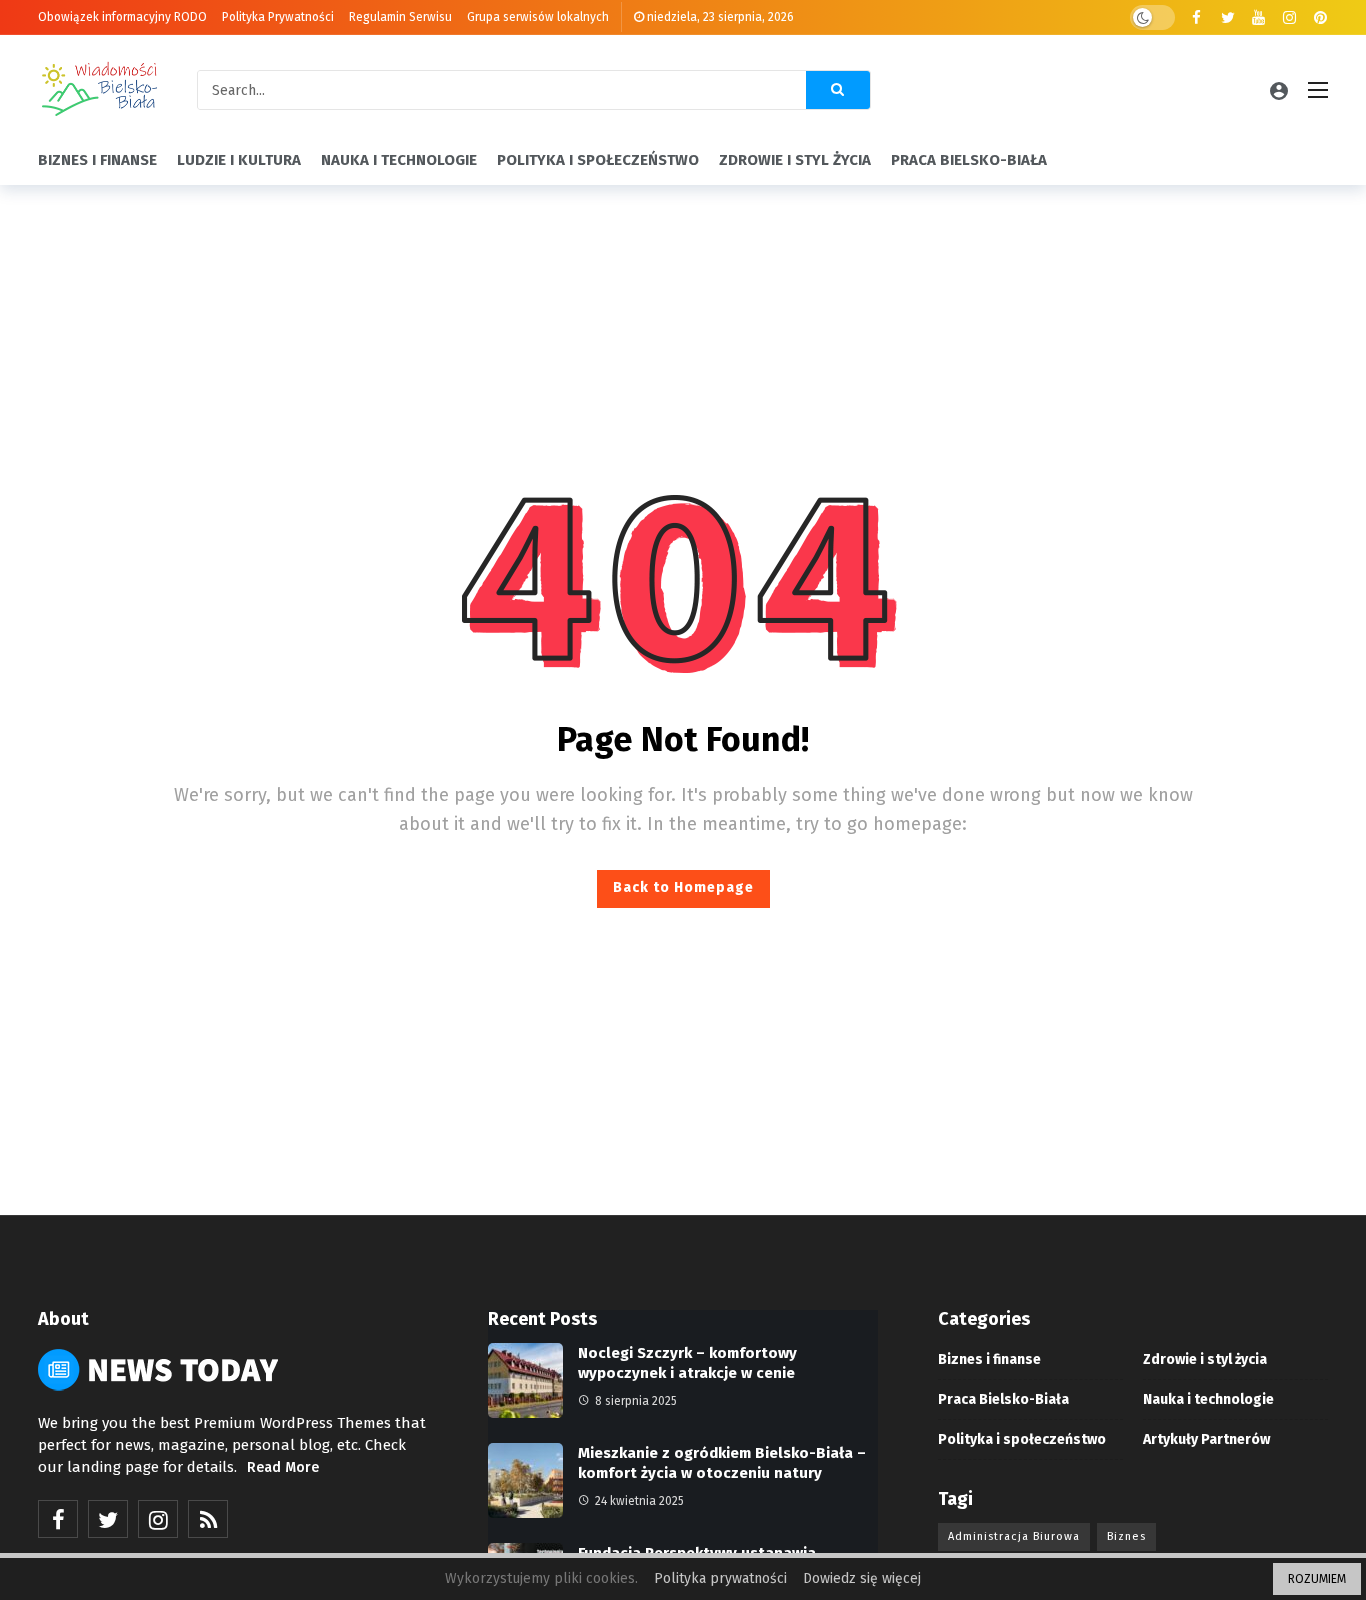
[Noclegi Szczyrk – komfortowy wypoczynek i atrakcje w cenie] (525, 1380)
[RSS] (208, 1519)
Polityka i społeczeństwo (1022, 1439)
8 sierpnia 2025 (636, 1401)
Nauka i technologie (1208, 1399)
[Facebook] (1196, 17)
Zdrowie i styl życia (1205, 1359)
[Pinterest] (1320, 17)
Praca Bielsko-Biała (1003, 1399)
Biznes (1126, 1536)
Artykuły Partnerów (1206, 1439)
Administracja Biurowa (1014, 1536)
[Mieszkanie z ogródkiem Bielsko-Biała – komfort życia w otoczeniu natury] (525, 1480)
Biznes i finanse (989, 1359)
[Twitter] (1227, 17)
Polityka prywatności (720, 1578)
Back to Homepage (683, 887)
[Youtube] (1258, 17)
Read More (283, 1467)
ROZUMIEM (1317, 1579)
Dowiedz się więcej (862, 1578)
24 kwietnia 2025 (639, 1501)
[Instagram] (1289, 17)
